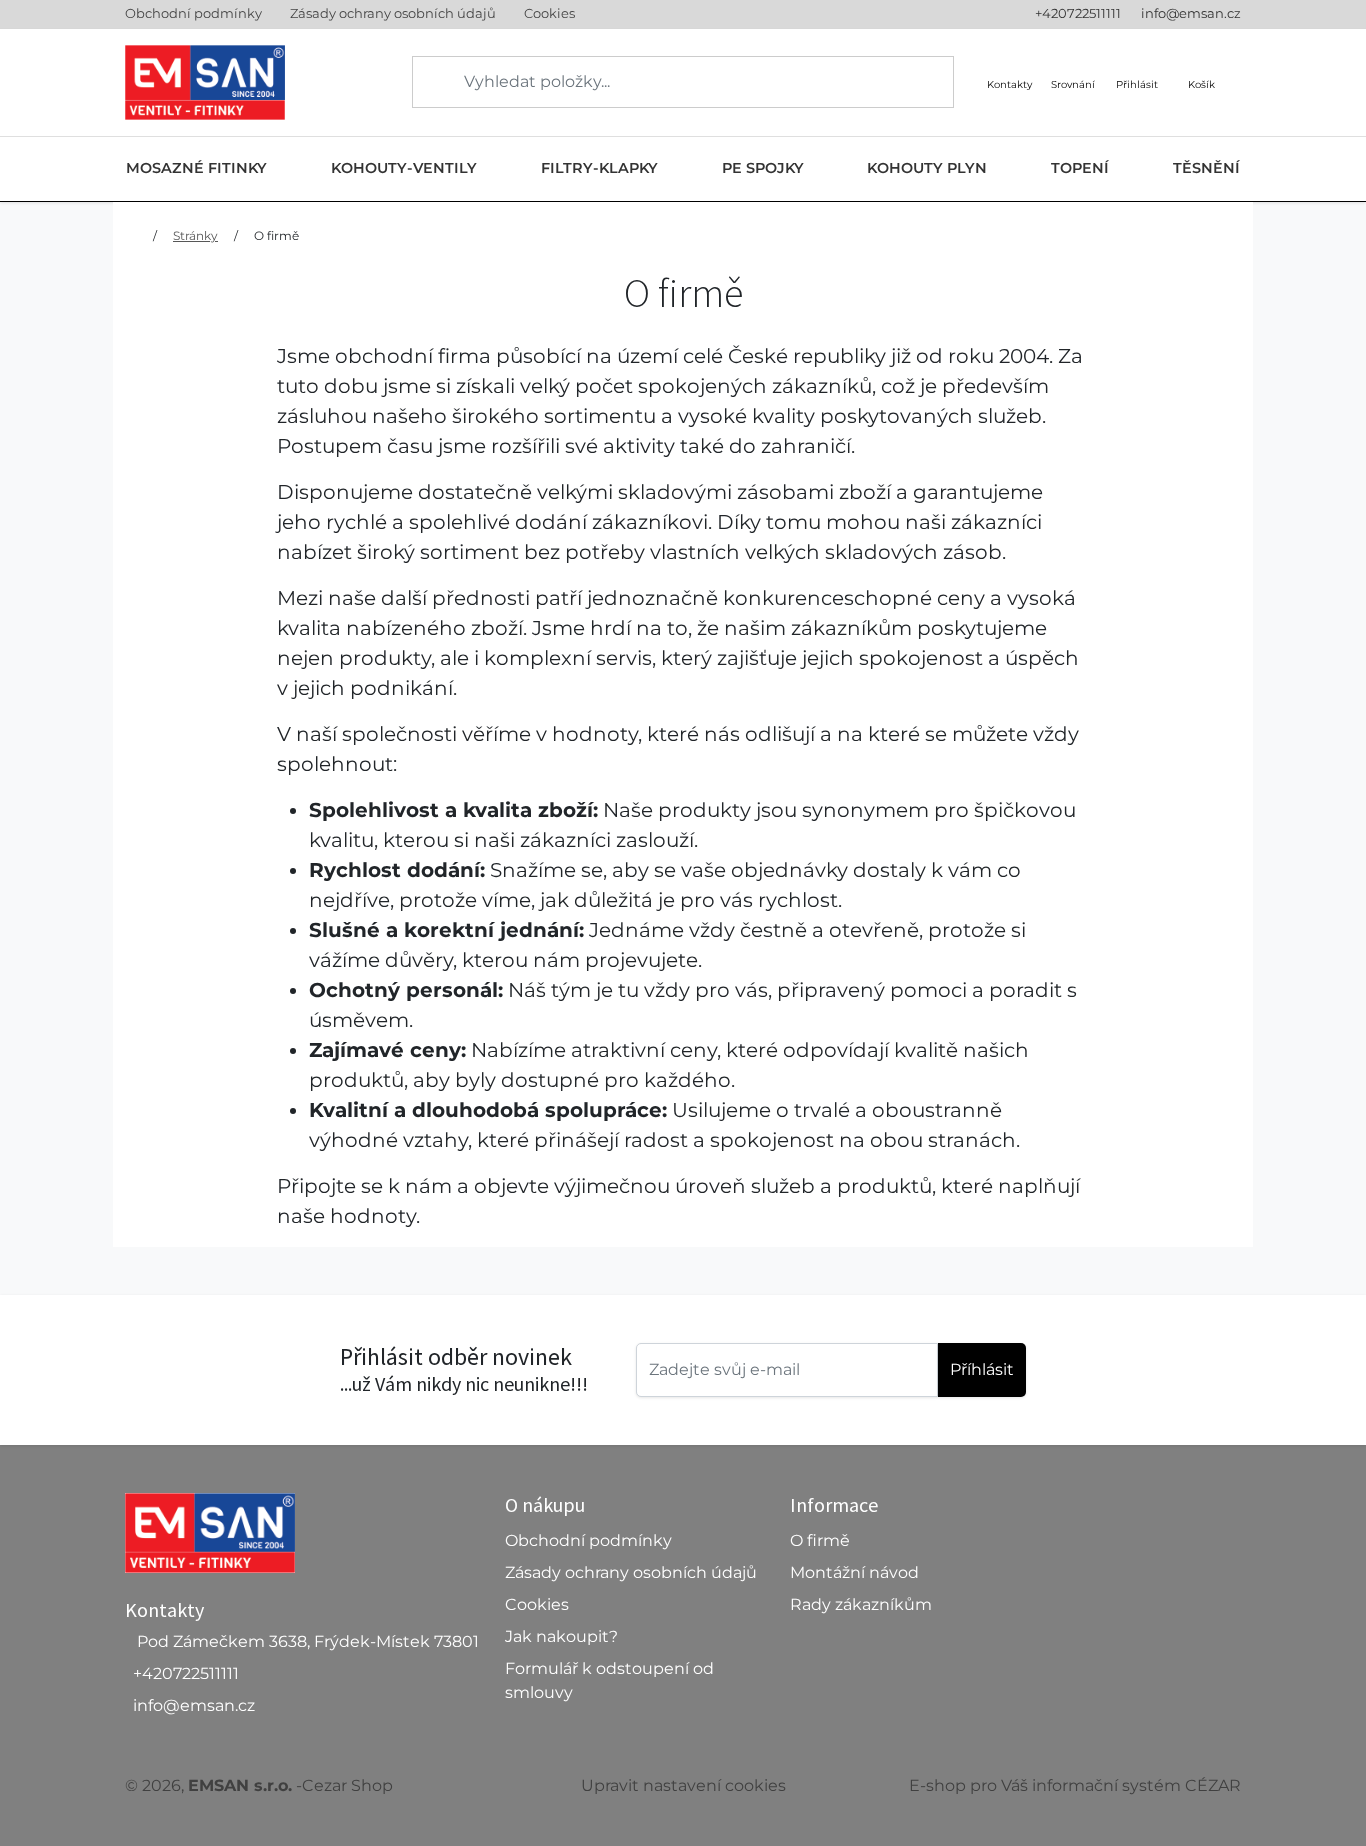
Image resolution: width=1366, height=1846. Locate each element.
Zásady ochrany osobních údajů (393, 13)
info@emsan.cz (1191, 13)
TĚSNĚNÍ (1206, 168)
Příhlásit (982, 1369)
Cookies (549, 13)
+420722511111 (1078, 13)
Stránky (195, 235)
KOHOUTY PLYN (927, 168)
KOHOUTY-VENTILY (404, 168)
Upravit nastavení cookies (683, 1785)
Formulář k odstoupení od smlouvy (609, 1680)
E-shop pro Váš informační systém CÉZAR (1075, 1785)
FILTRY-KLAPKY (599, 168)
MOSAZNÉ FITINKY (196, 168)
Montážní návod (854, 1572)
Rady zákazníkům (861, 1604)
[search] (429, 82)
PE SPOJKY (763, 168)
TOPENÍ (1080, 168)
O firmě (276, 235)
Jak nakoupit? (561, 1636)
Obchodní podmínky (193, 13)
